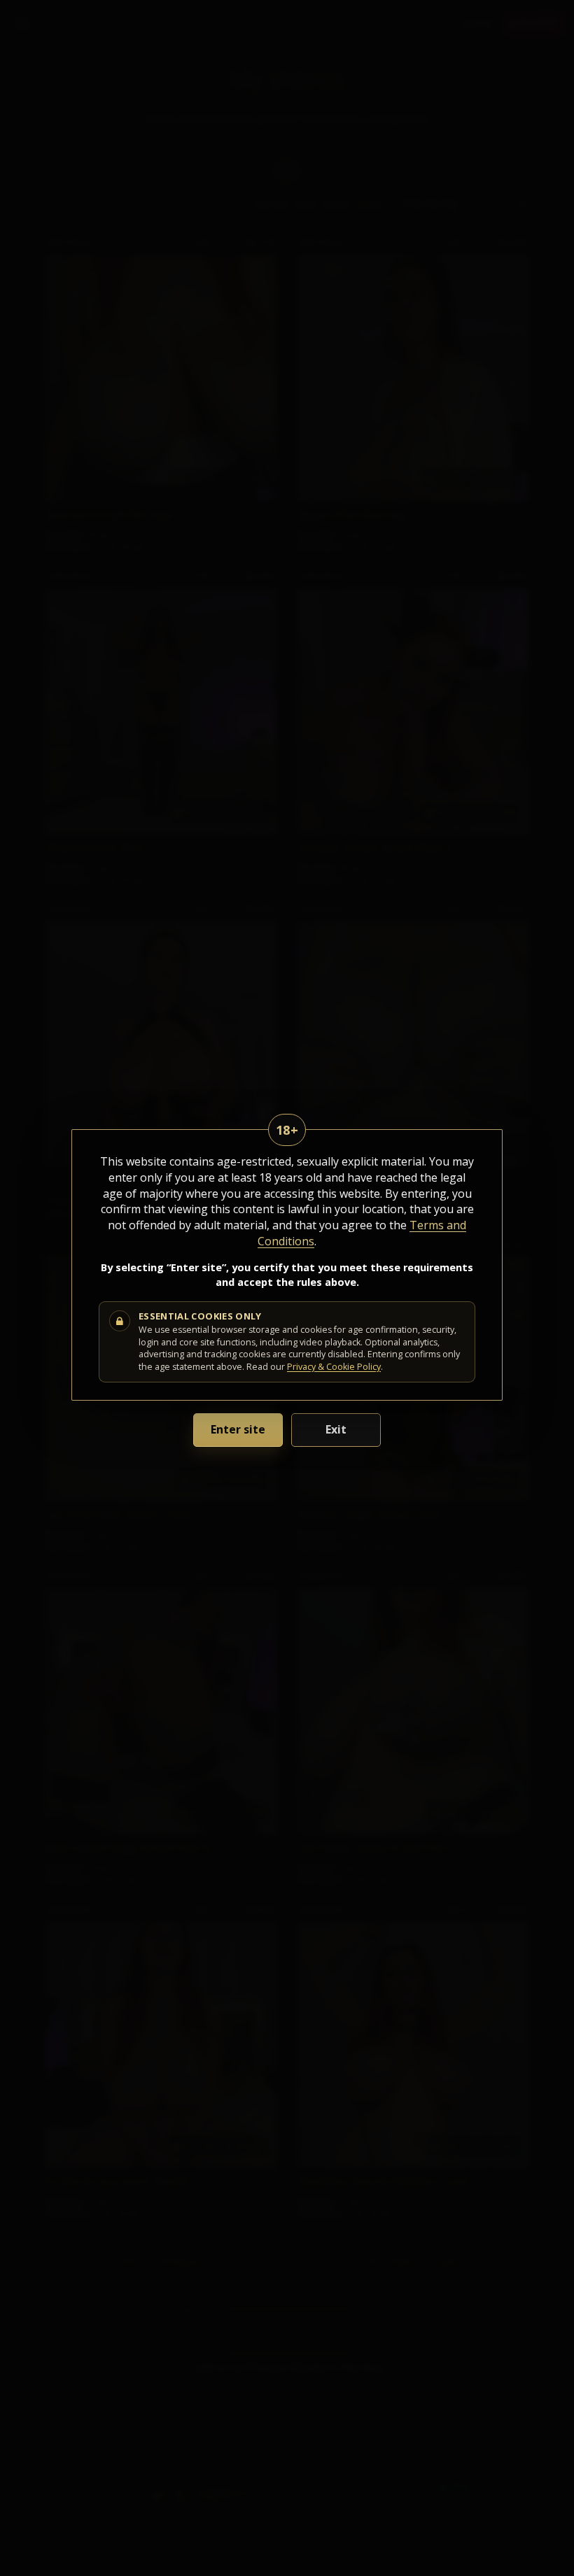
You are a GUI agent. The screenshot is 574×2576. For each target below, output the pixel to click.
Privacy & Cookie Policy (334, 1367)
